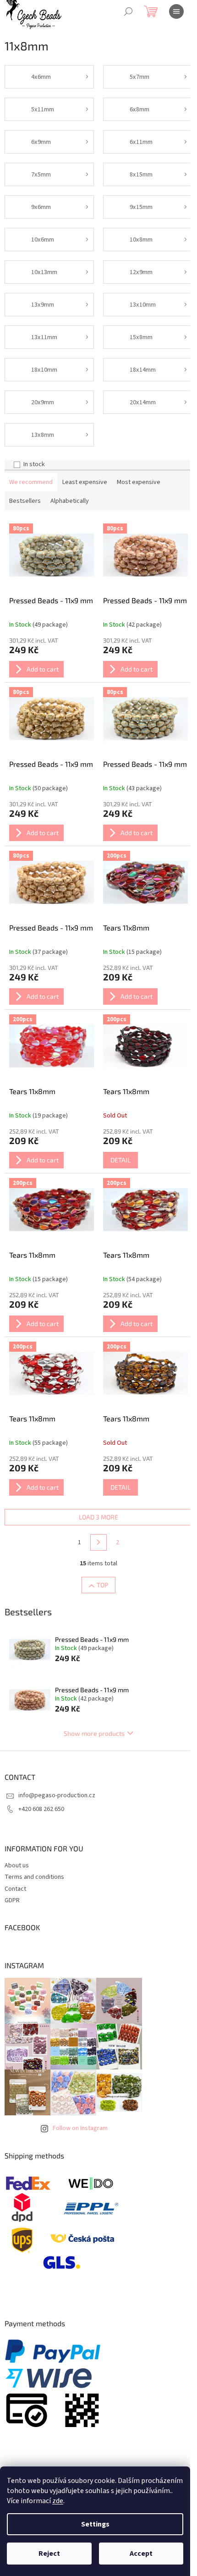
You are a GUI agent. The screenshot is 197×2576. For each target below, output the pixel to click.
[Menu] (176, 11)
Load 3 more (98, 1517)
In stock (34, 464)
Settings (95, 2524)
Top (102, 1585)
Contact (15, 1889)
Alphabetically (70, 501)
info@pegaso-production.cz (57, 1795)
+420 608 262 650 (41, 1809)
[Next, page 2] (98, 1542)
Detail (120, 1160)
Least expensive (85, 482)
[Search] (128, 11)
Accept (141, 2554)
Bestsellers (25, 501)
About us (17, 1866)
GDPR (12, 1900)
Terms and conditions (34, 1877)
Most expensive (139, 482)
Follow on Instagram (80, 2128)
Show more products (94, 1733)
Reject (49, 2554)
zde (58, 2501)
